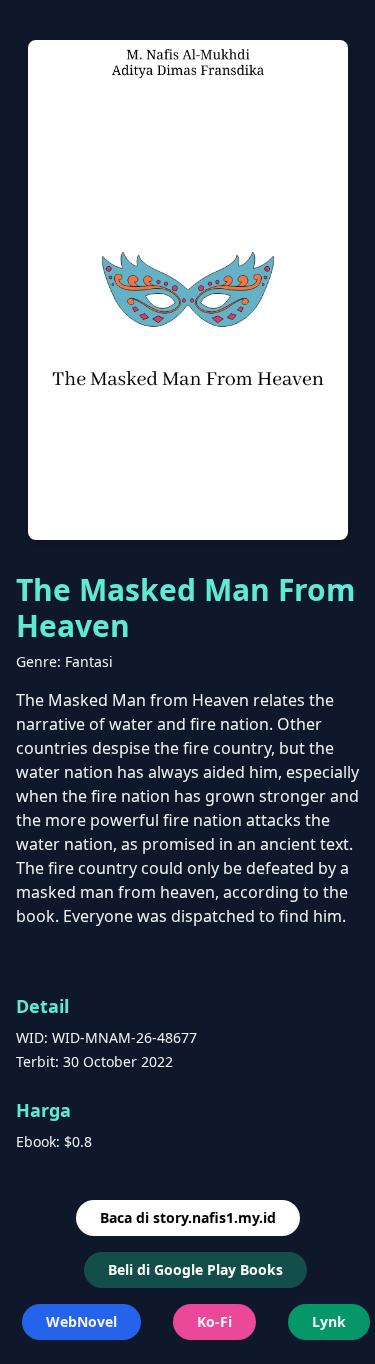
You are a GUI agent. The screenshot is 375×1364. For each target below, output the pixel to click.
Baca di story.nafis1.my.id (188, 1217)
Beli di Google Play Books (195, 1269)
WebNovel (81, 1321)
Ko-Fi (214, 1321)
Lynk (329, 1321)
